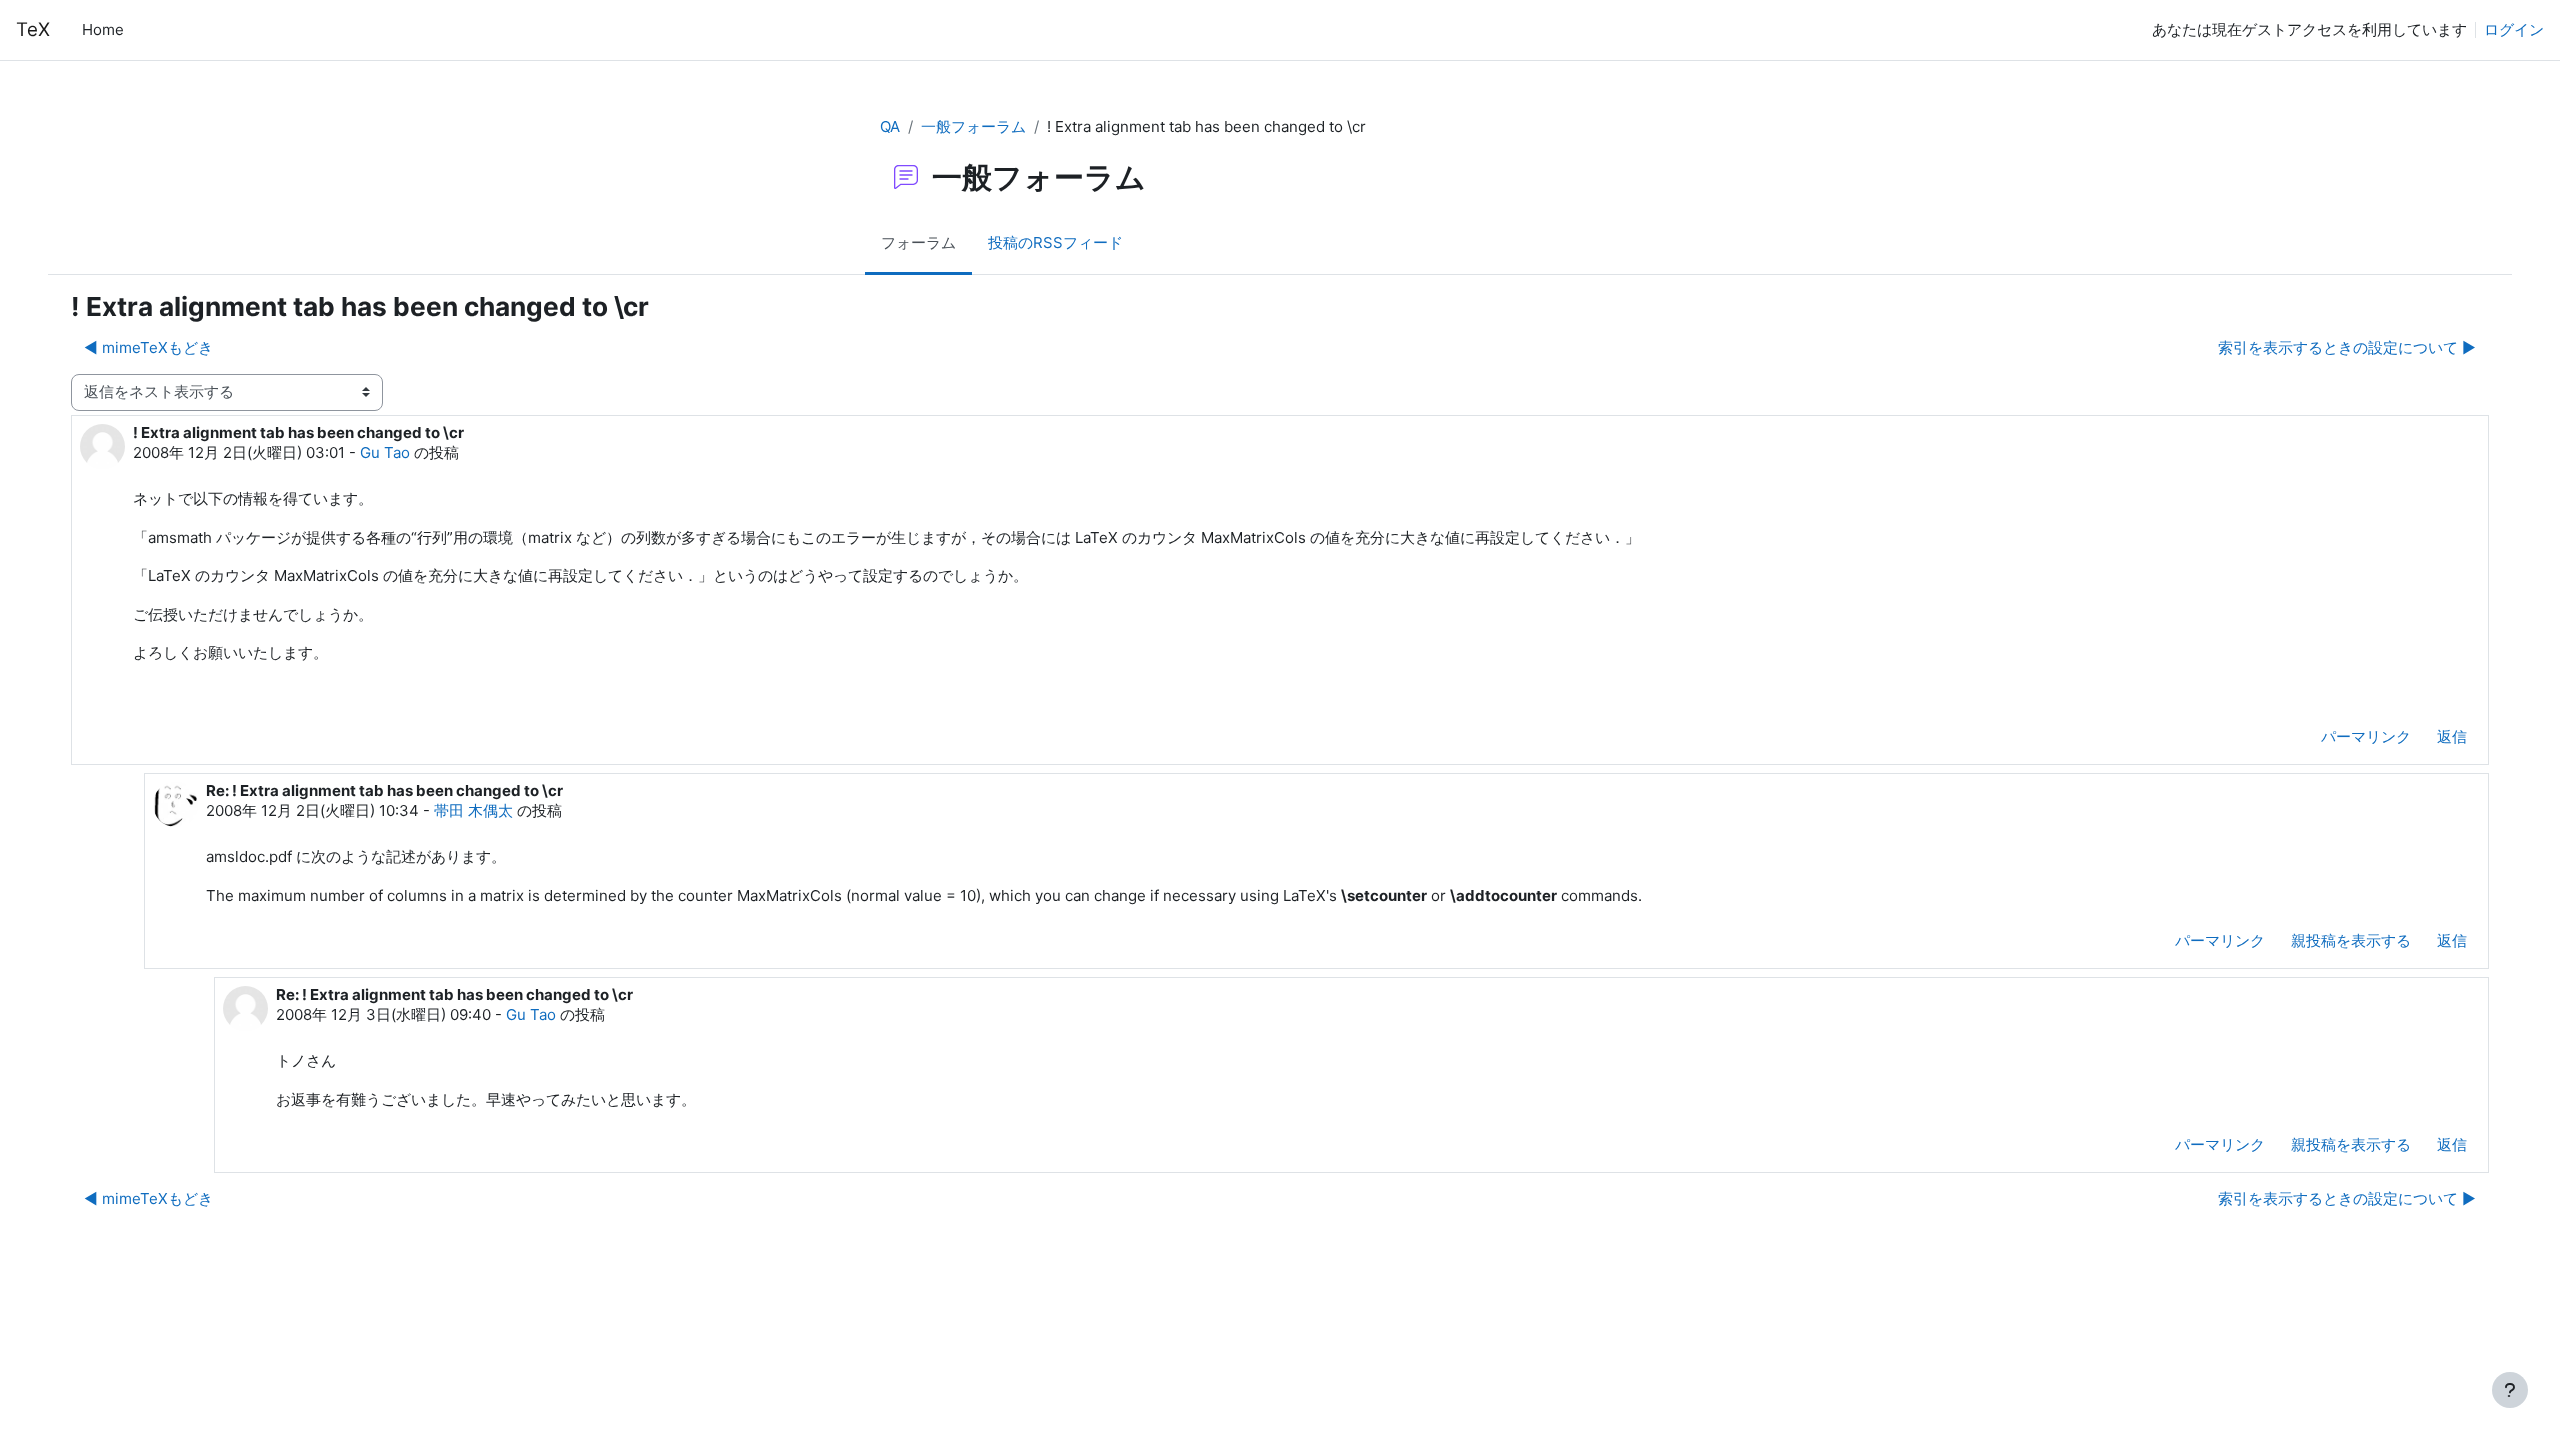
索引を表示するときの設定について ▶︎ (2347, 347)
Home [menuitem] (103, 29)
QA (890, 126)
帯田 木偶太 (473, 810)
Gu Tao (385, 452)
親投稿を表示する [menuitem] (2351, 940)
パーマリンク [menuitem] (2366, 736)
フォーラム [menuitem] (918, 242)
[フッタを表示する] (2510, 1390)
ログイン (2514, 29)
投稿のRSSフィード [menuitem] (1055, 242)
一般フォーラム (973, 126)
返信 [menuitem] (2452, 736)
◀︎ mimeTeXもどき (148, 347)
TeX (33, 29)
